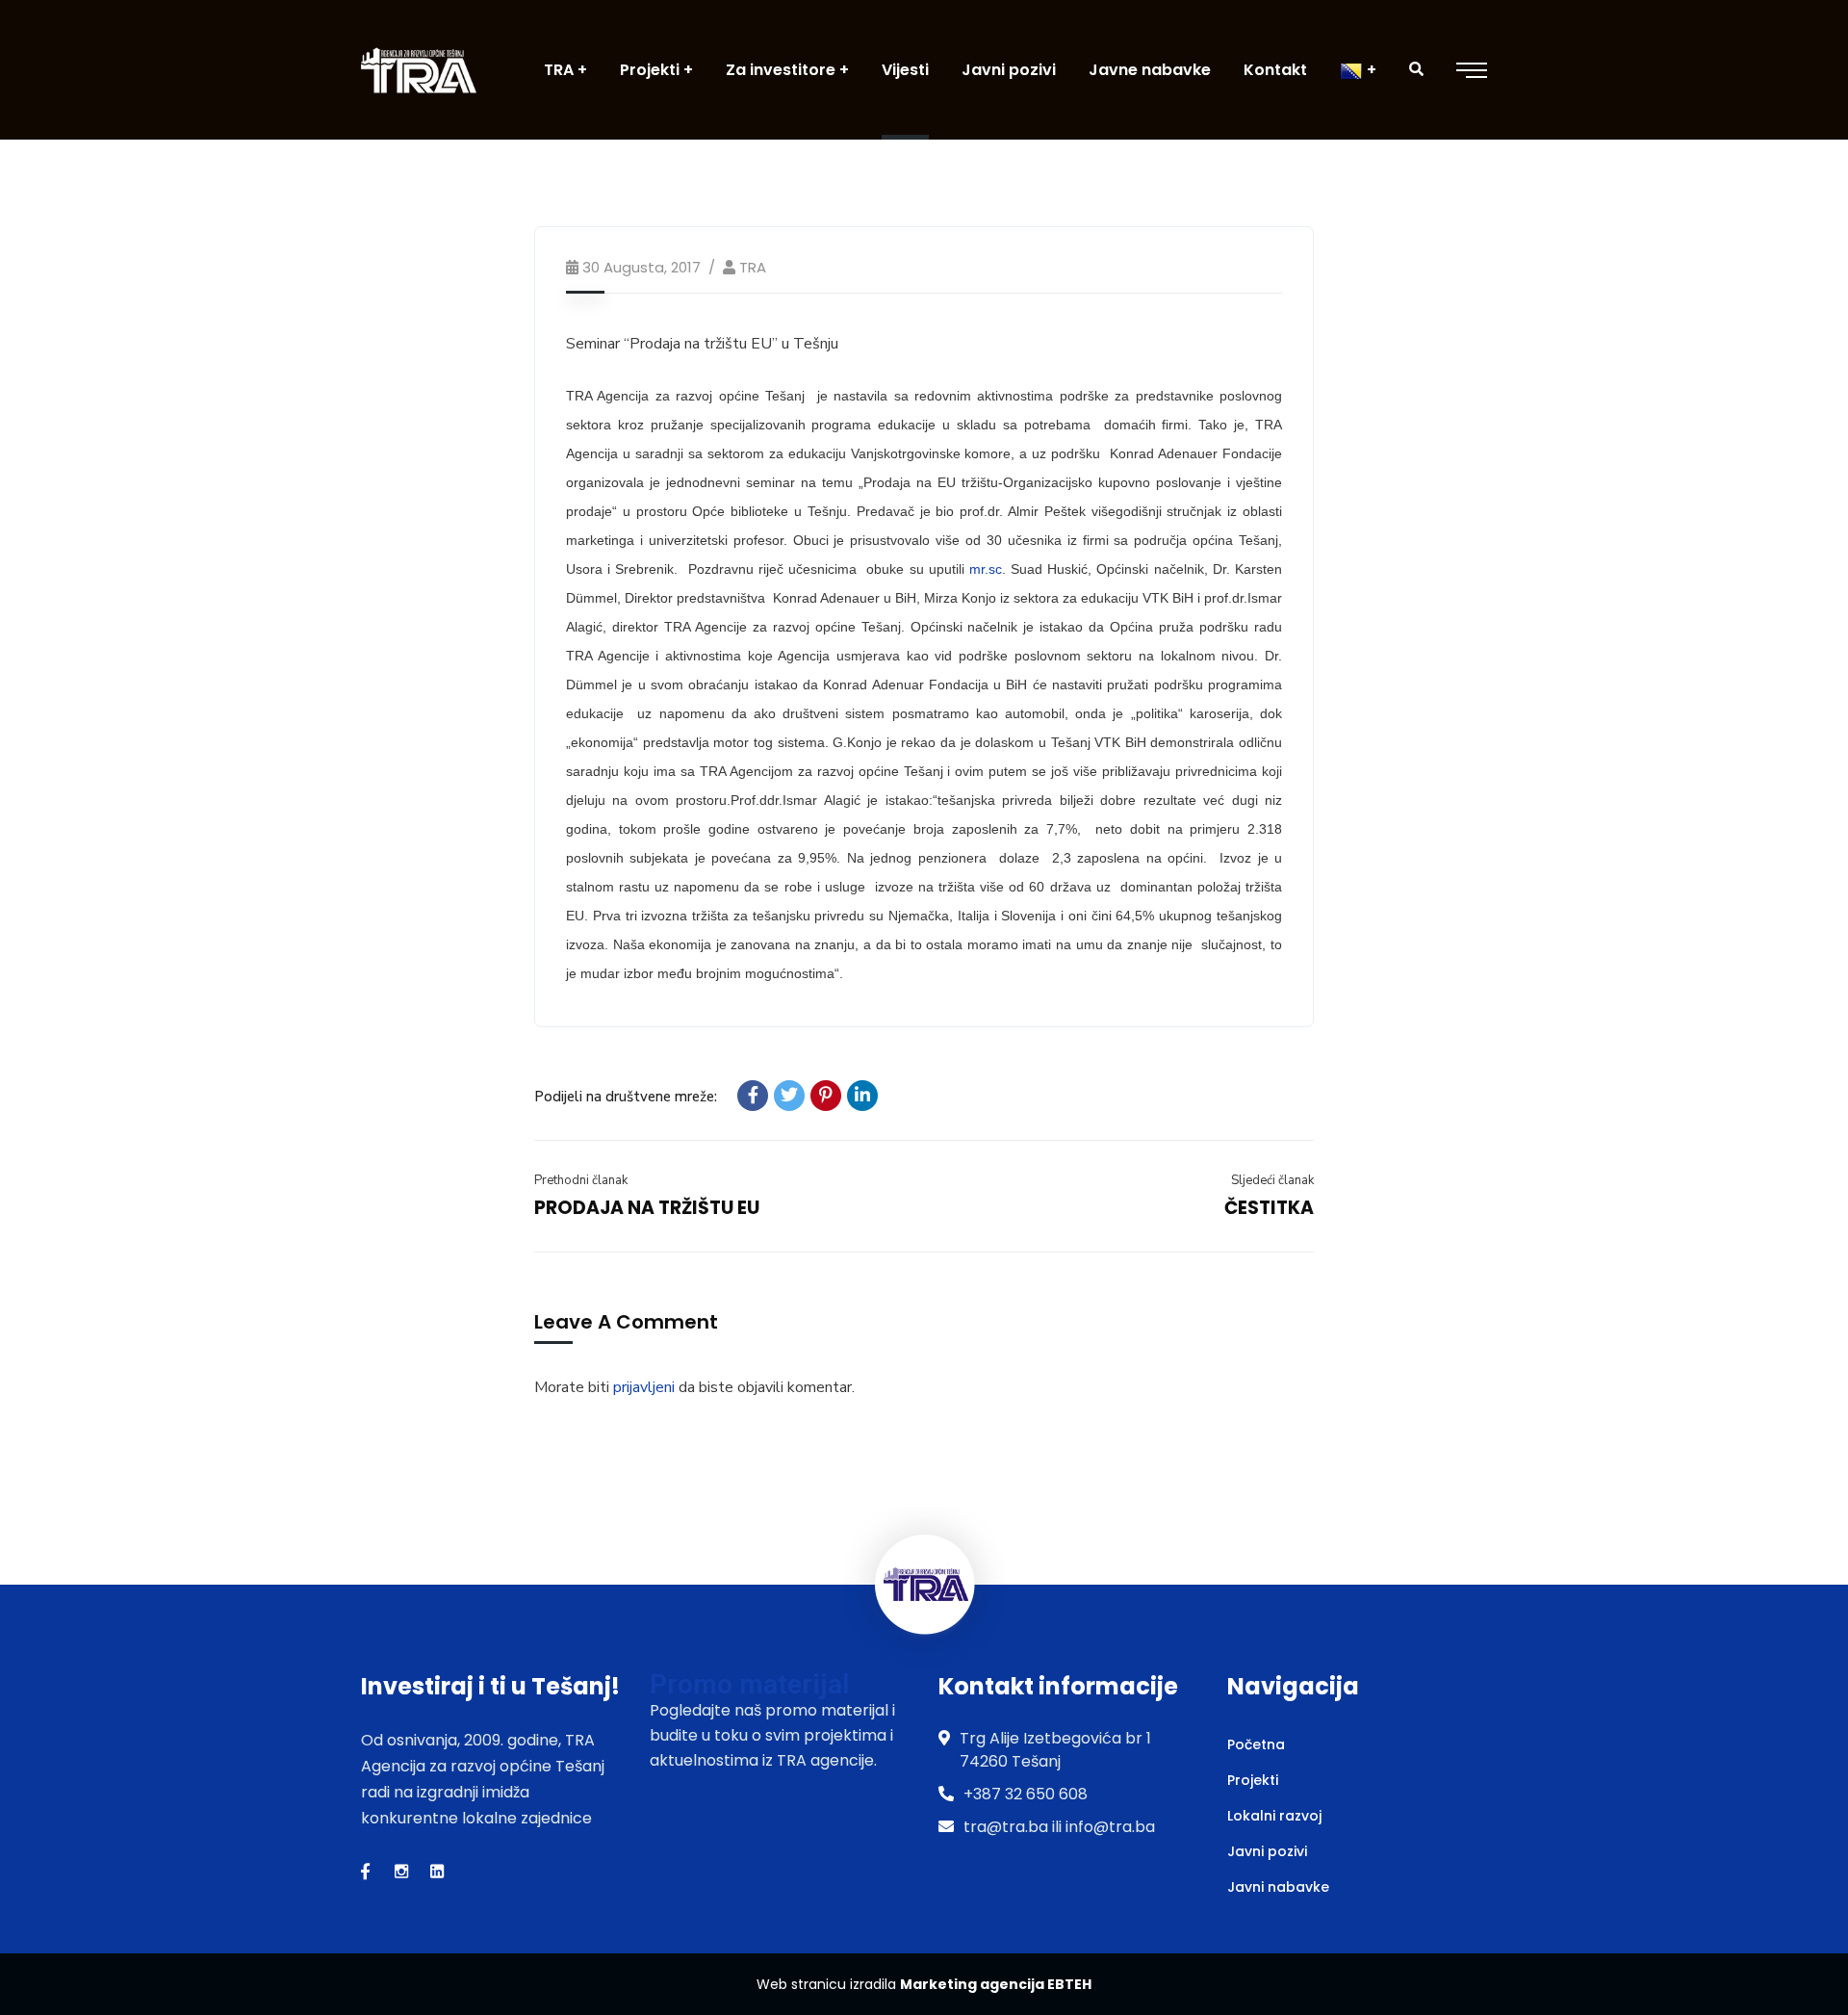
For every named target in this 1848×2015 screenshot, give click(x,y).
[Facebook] (753, 1096)
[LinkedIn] (862, 1096)
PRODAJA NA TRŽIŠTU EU (647, 1208)
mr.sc (986, 569)
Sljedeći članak (1272, 1180)
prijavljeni (644, 1387)
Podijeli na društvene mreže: (626, 1097)
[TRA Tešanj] (419, 70)
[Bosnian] (1358, 70)
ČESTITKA (1269, 1208)
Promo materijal (749, 1684)
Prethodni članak (581, 1180)
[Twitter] (789, 1096)
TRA (753, 267)
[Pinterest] (826, 1096)
